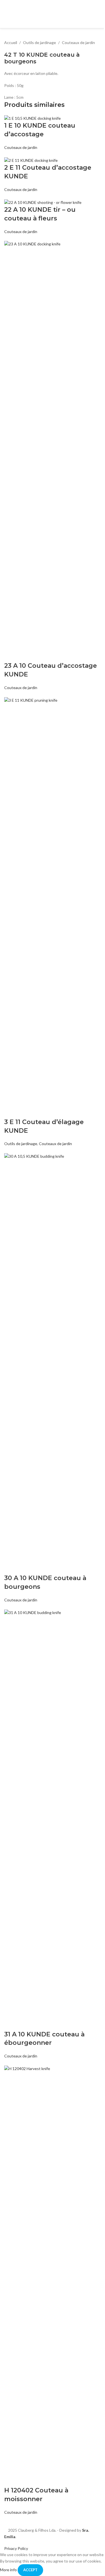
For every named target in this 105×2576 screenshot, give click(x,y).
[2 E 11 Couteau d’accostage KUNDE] (31, 160)
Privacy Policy (16, 2548)
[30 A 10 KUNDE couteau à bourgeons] (53, 1363)
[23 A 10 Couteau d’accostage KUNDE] (53, 451)
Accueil (11, 42)
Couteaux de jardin (78, 42)
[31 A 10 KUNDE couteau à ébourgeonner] (53, 1819)
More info (9, 2570)
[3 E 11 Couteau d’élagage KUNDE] (53, 907)
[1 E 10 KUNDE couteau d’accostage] (32, 118)
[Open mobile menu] (99, 14)
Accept (30, 2570)
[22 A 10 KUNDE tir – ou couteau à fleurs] (43, 202)
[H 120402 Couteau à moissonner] (53, 2275)
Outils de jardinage (39, 42)
